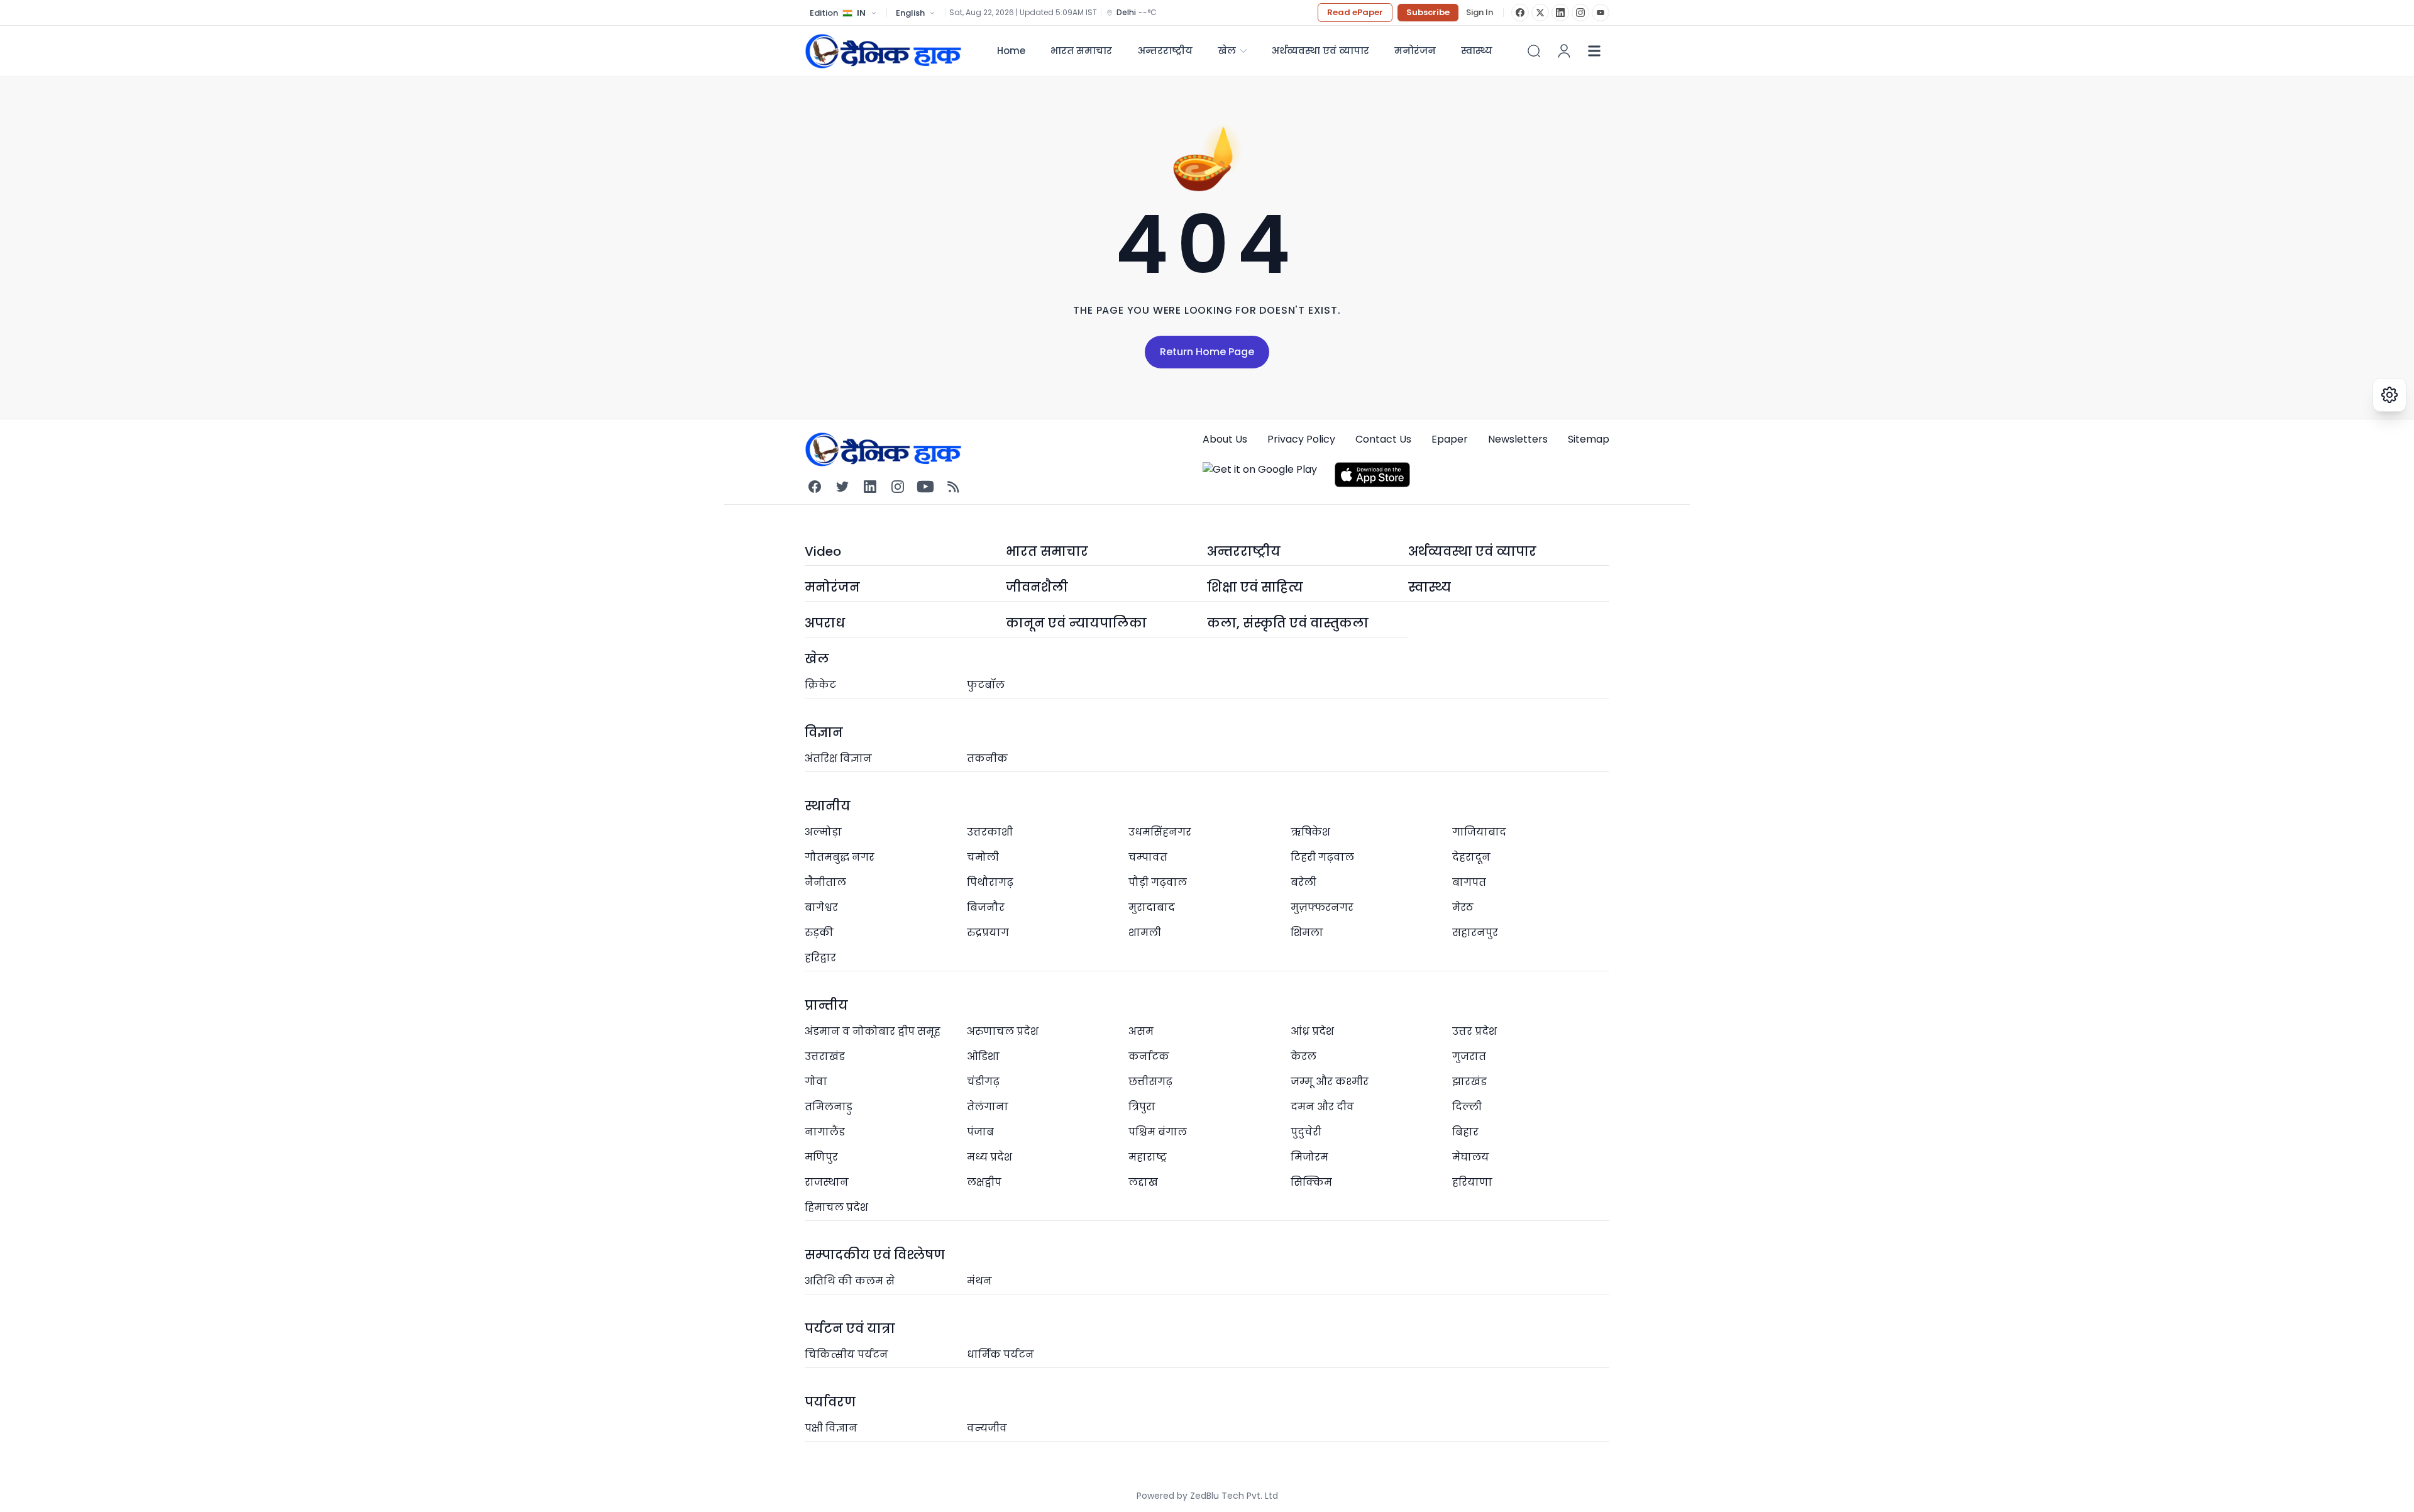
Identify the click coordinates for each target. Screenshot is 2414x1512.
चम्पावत (1148, 857)
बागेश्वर (821, 908)
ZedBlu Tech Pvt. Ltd (1234, 1496)
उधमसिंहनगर (1160, 832)
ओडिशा (983, 1057)
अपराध (825, 623)
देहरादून (1471, 857)
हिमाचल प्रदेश (836, 1207)
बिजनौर (986, 908)
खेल (1227, 51)
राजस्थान (827, 1182)
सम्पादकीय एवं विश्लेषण (875, 1255)
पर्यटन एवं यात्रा (850, 1328)
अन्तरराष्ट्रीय (1165, 51)
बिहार (1465, 1132)
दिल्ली (1467, 1107)
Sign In (1480, 13)
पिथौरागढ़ (990, 882)
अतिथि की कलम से (850, 1281)
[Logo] (883, 51)
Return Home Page (1207, 352)
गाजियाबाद (1479, 832)
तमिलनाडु (829, 1107)
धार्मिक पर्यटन (1000, 1355)
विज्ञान (824, 732)
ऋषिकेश (1310, 832)
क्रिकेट (820, 685)
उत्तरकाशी (990, 832)
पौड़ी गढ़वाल (1158, 882)
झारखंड (1469, 1082)
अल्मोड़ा (823, 832)
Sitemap (1589, 439)
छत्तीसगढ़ (1150, 1082)
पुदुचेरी (1306, 1132)
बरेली (1303, 882)
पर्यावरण (830, 1402)
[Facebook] (1520, 13)
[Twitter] (842, 487)
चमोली (983, 857)
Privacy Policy (1301, 439)
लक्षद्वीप (984, 1182)
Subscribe (1428, 12)
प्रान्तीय (826, 1005)
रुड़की (819, 933)
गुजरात (1469, 1057)
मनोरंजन (1415, 51)
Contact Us (1383, 439)
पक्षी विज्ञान (831, 1428)
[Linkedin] (870, 487)
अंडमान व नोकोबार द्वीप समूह (873, 1031)
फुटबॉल (986, 685)
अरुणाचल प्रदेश (1003, 1031)
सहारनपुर (1475, 933)
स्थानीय (828, 806)
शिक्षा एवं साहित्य (1255, 587)
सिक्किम (1311, 1182)
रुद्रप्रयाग (988, 933)
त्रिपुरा (1142, 1107)
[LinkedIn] (1560, 13)
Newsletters (1518, 439)
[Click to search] (1534, 51)
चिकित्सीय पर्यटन (846, 1355)
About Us (1225, 439)
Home (1011, 51)
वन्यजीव (987, 1428)
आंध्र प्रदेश (1312, 1031)
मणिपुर (821, 1157)
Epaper (1450, 439)
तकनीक (987, 759)
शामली (1145, 933)
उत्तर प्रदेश (1474, 1031)
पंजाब (980, 1132)
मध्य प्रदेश (989, 1157)
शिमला (1307, 933)
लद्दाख (1143, 1182)
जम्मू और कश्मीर (1330, 1082)
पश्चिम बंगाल (1158, 1132)
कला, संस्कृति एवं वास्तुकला (1288, 623)
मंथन (979, 1281)
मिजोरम (1309, 1157)
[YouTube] (1601, 13)
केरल (1303, 1057)
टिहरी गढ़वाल (1322, 857)
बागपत (1469, 882)
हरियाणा (1472, 1182)
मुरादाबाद (1152, 908)
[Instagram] (1580, 13)
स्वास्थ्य (1430, 587)
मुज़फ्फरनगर (1322, 908)
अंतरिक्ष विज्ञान (838, 759)
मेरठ (1463, 908)
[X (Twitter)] (1540, 13)
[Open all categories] (1594, 51)
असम (1141, 1031)
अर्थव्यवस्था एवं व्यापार (1320, 51)
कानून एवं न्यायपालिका (1076, 623)
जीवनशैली (1037, 587)
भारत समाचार (1081, 51)
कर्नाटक (1149, 1057)
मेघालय (1471, 1157)
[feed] (953, 487)
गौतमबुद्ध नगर (840, 857)
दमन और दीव (1322, 1107)
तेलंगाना (988, 1107)
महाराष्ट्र (1148, 1157)
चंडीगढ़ (983, 1082)
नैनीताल (825, 882)
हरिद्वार (820, 958)
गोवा (816, 1082)
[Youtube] (925, 487)
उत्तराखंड (825, 1057)
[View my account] (1564, 51)
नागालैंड (825, 1132)
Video (823, 551)
